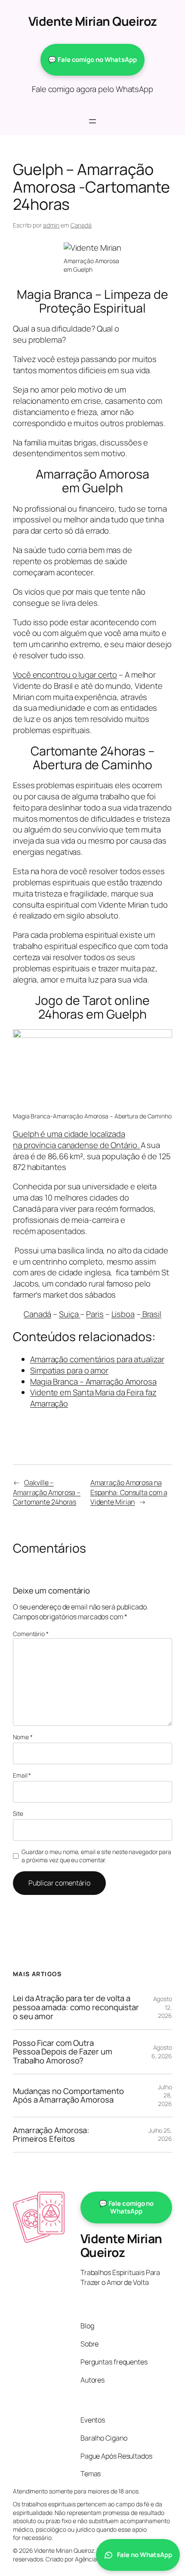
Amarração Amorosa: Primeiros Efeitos (51, 2135)
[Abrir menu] (92, 121)
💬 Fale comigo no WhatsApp (92, 60)
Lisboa (123, 1314)
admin (51, 225)
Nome (23, 1737)
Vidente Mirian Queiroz (93, 21)
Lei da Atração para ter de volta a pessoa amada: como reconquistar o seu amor (76, 2007)
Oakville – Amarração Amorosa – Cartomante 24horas (47, 1492)
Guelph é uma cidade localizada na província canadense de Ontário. (77, 1139)
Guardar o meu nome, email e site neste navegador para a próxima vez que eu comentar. (96, 1856)
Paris (95, 1314)
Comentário (31, 1634)
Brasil (151, 1314)
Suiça (69, 1314)
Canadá (81, 225)
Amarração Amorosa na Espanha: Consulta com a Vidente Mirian (129, 1492)
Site (18, 1813)
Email (22, 1775)
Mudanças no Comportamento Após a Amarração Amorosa (68, 2095)
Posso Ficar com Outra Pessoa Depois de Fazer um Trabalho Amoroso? (63, 2052)
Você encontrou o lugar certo (65, 675)
